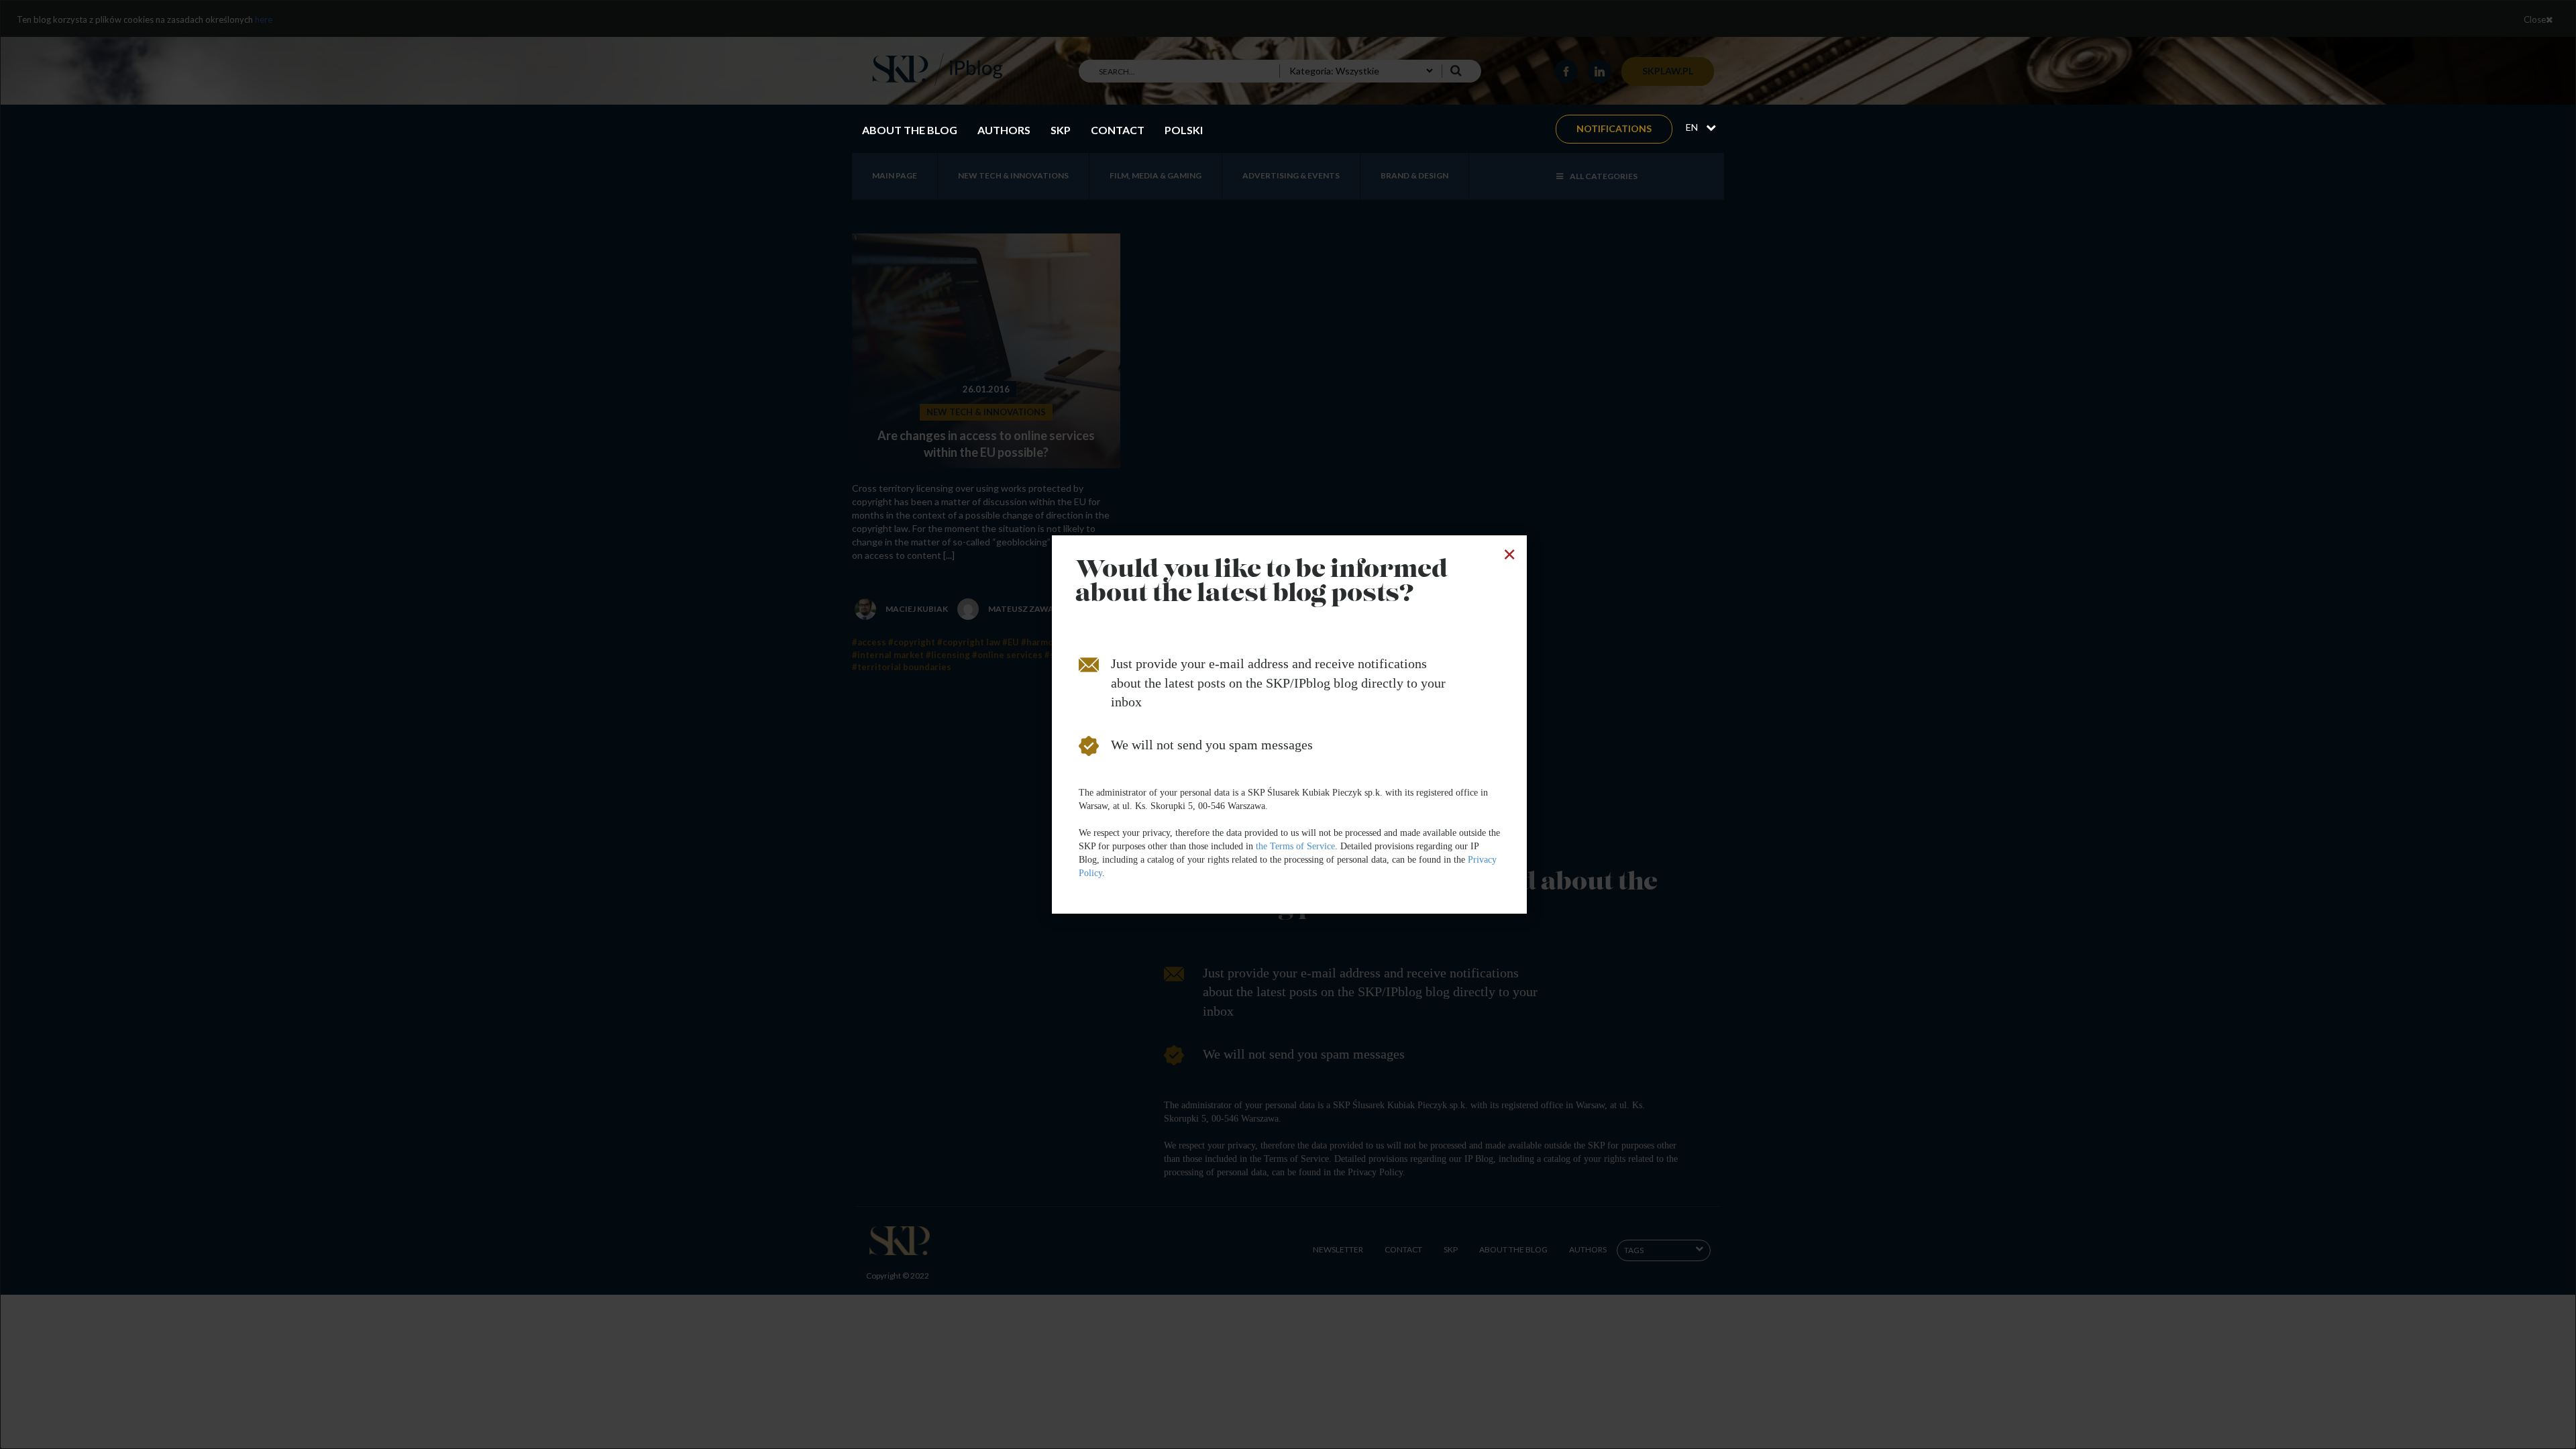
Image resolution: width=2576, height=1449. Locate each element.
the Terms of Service (1295, 846)
